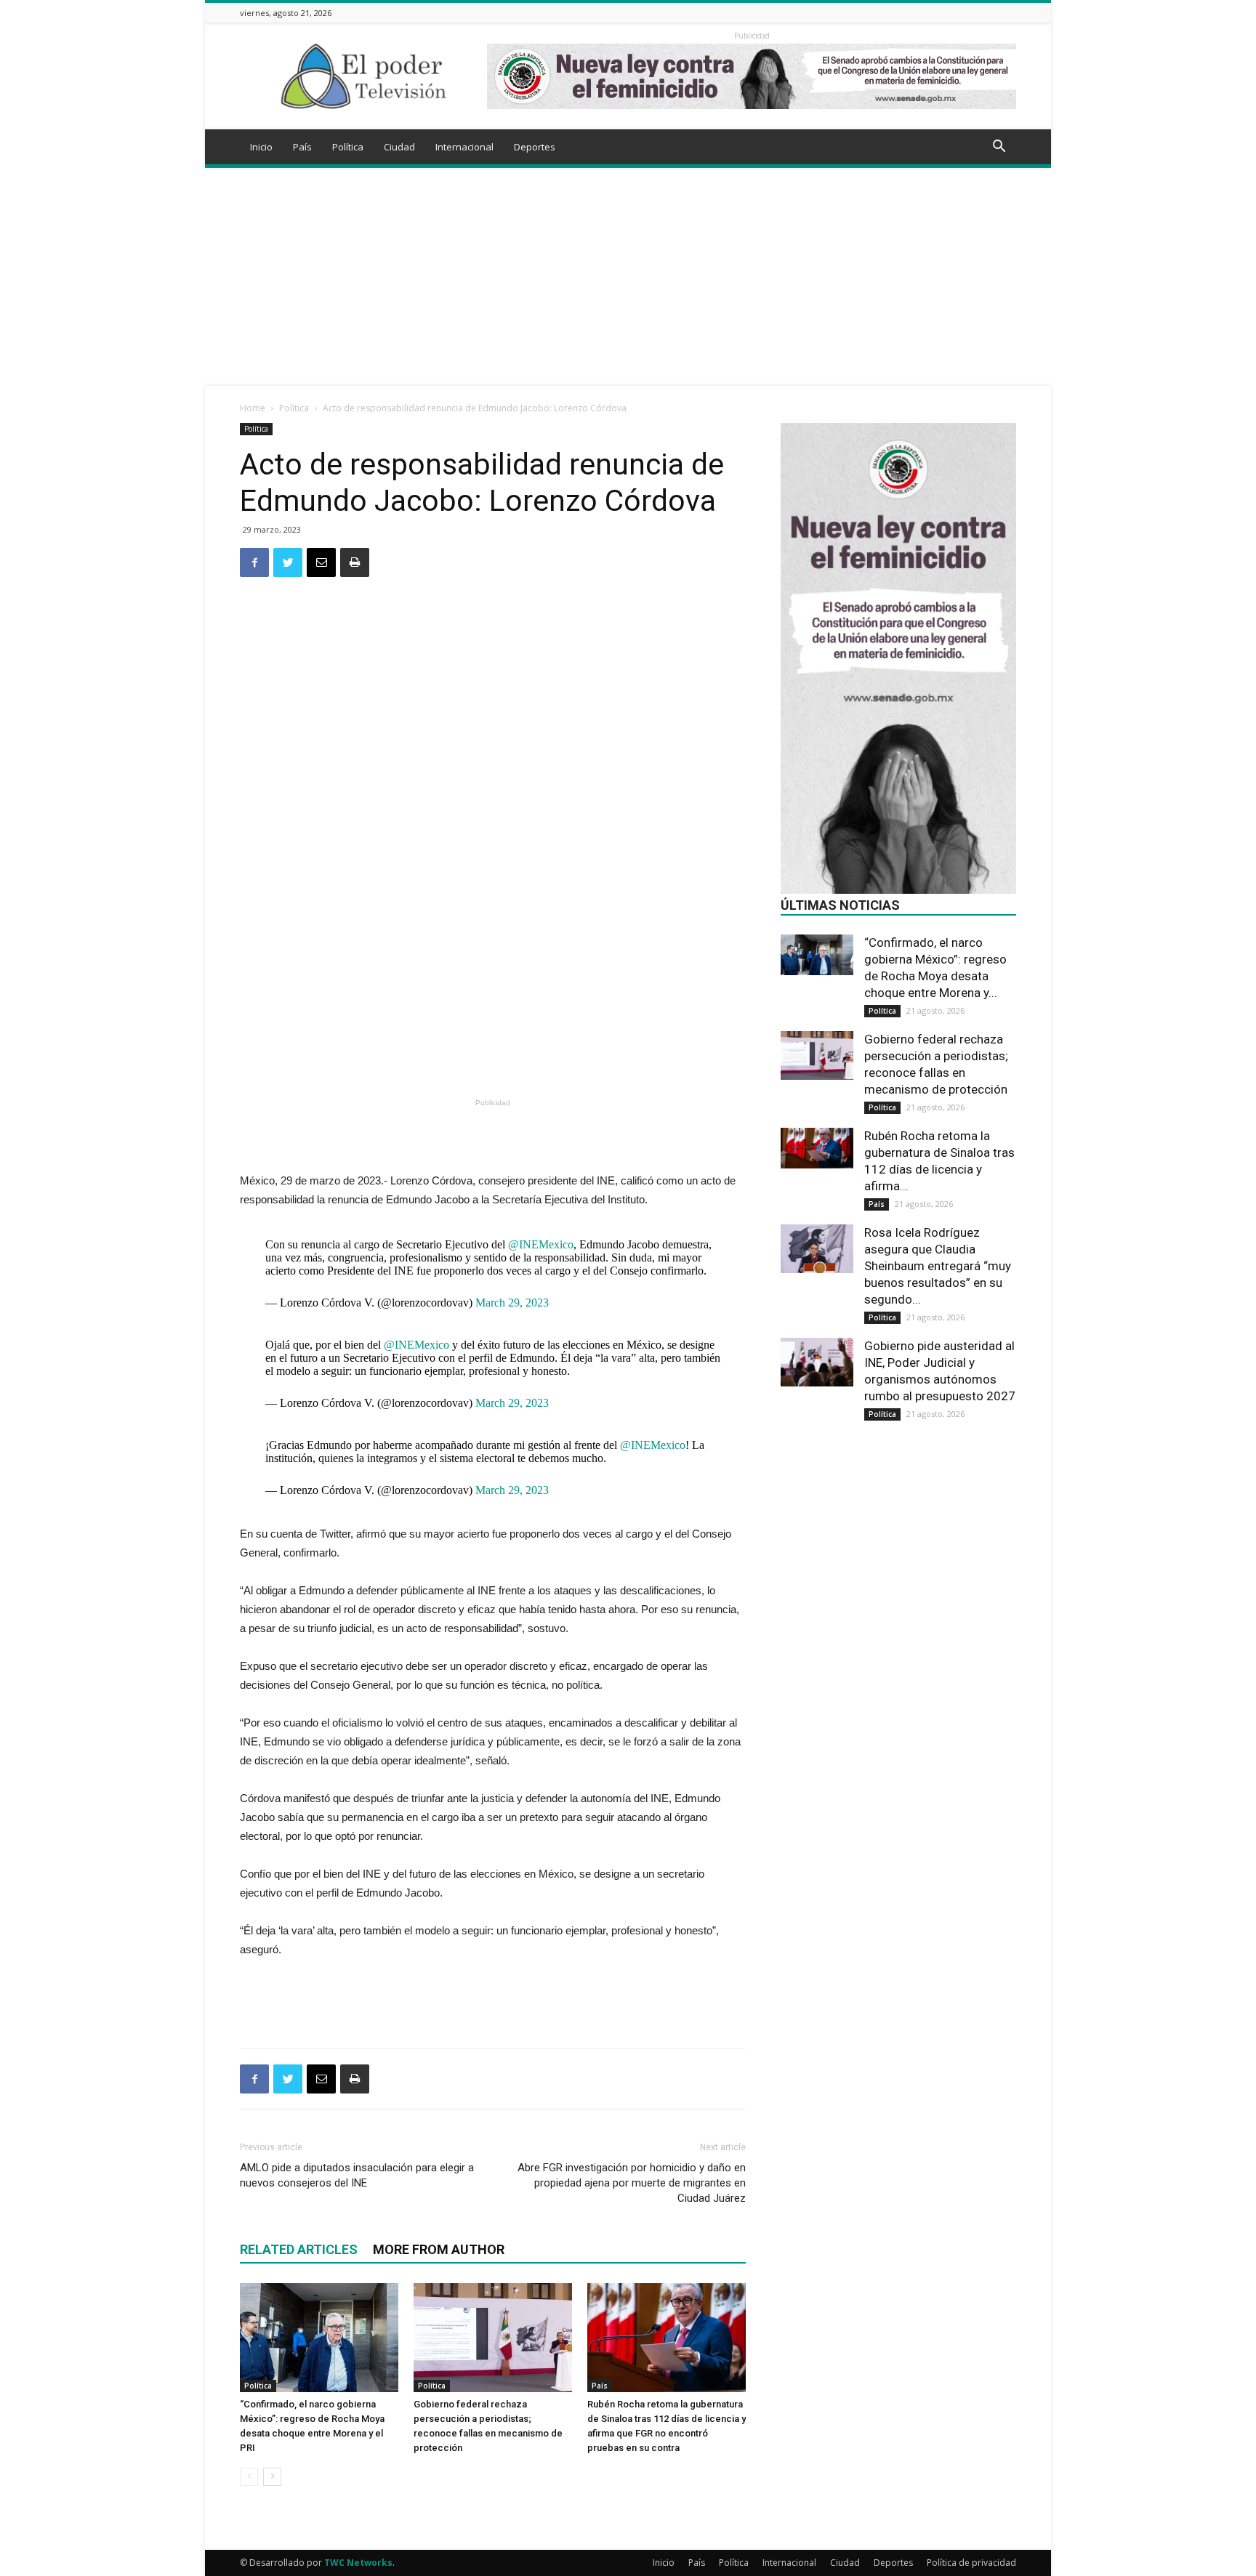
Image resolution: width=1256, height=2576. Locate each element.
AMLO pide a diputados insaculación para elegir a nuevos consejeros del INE (357, 2175)
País (302, 147)
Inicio (261, 147)
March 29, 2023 (512, 1303)
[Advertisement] (628, 277)
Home (253, 408)
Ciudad (399, 147)
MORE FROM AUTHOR (439, 2249)
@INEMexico (541, 1244)
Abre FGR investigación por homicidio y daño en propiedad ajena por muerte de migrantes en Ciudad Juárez (632, 2183)
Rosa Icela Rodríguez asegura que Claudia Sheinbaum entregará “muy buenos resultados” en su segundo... (938, 1266)
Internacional (464, 147)
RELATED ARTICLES (299, 2249)
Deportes (535, 147)
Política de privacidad (971, 2563)
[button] (999, 148)
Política (348, 147)
